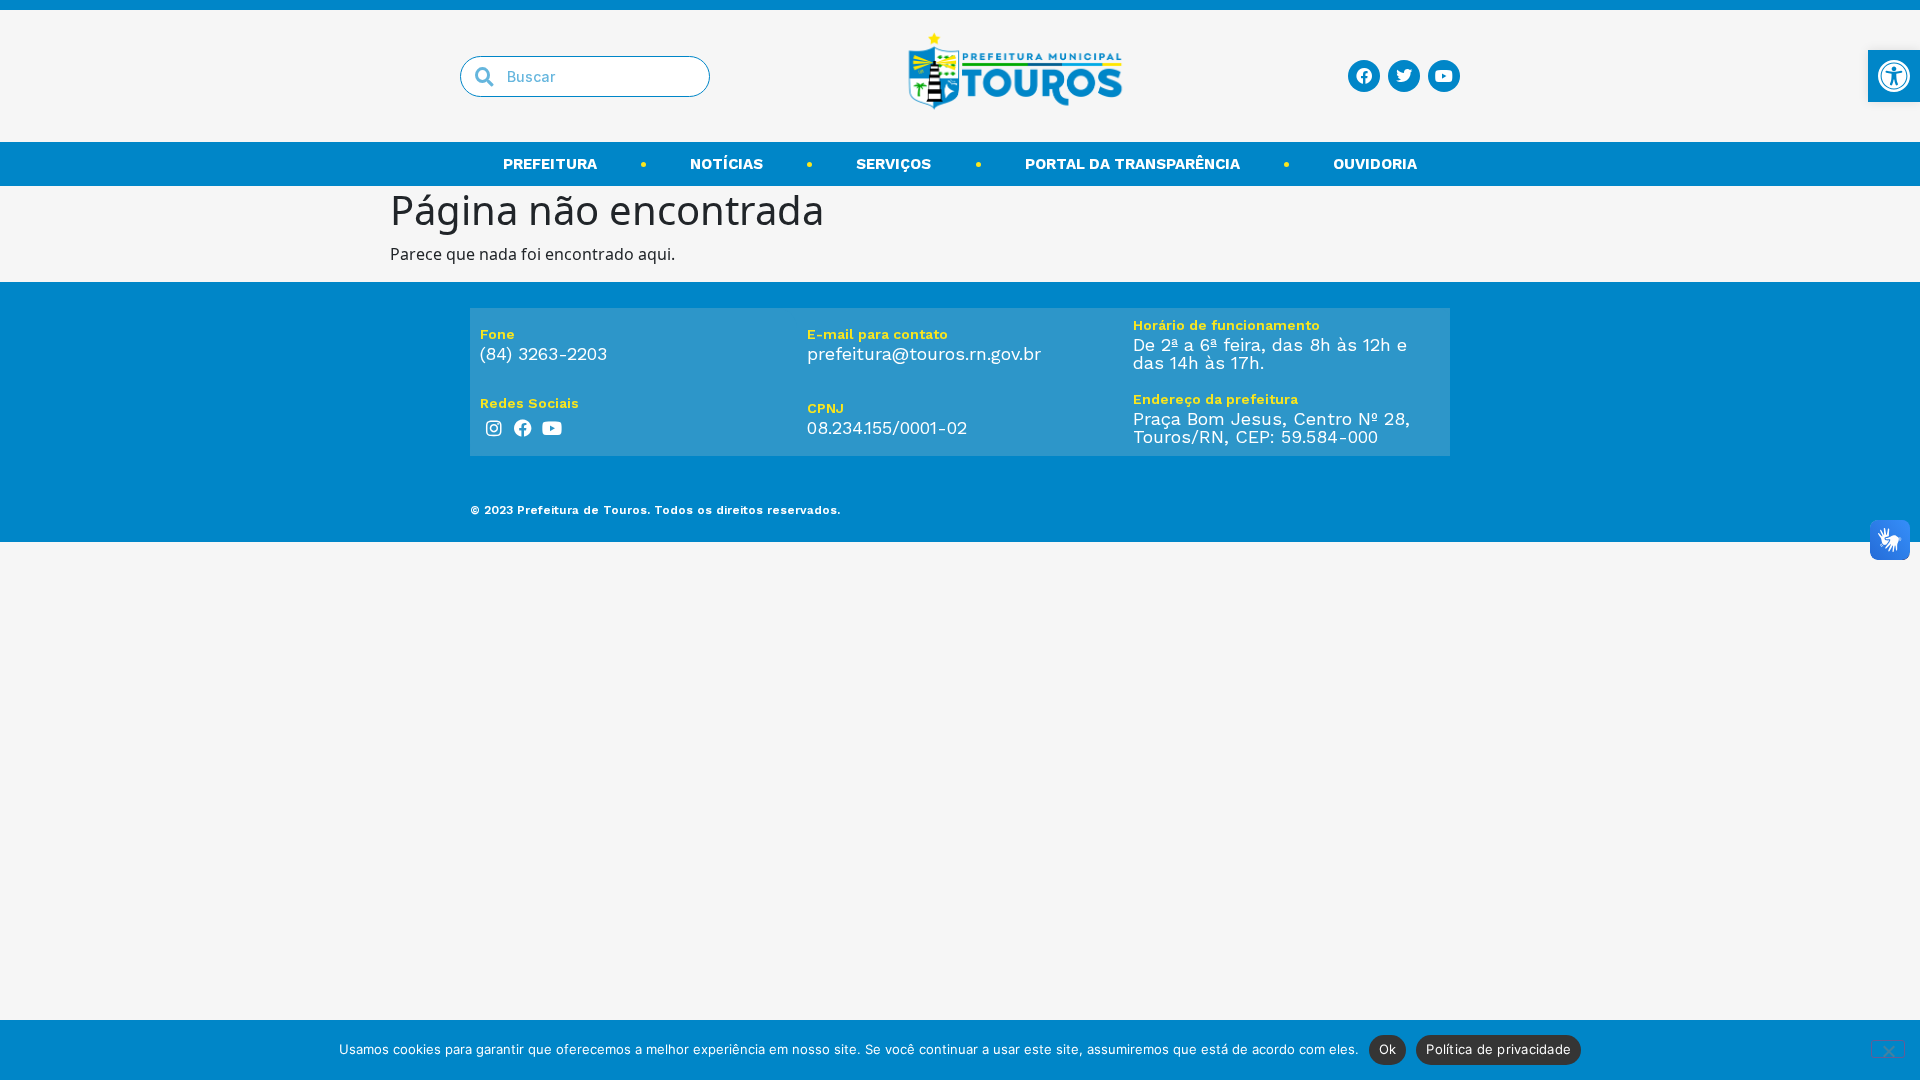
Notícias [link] (726, 164)
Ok (1388, 1049)
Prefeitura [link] (550, 164)
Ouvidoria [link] (1375, 164)
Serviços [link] (893, 164)
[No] (1888, 1049)
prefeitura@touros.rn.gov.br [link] (924, 353)
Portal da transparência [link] (1132, 164)
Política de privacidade (1498, 1049)
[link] (1894, 76)
